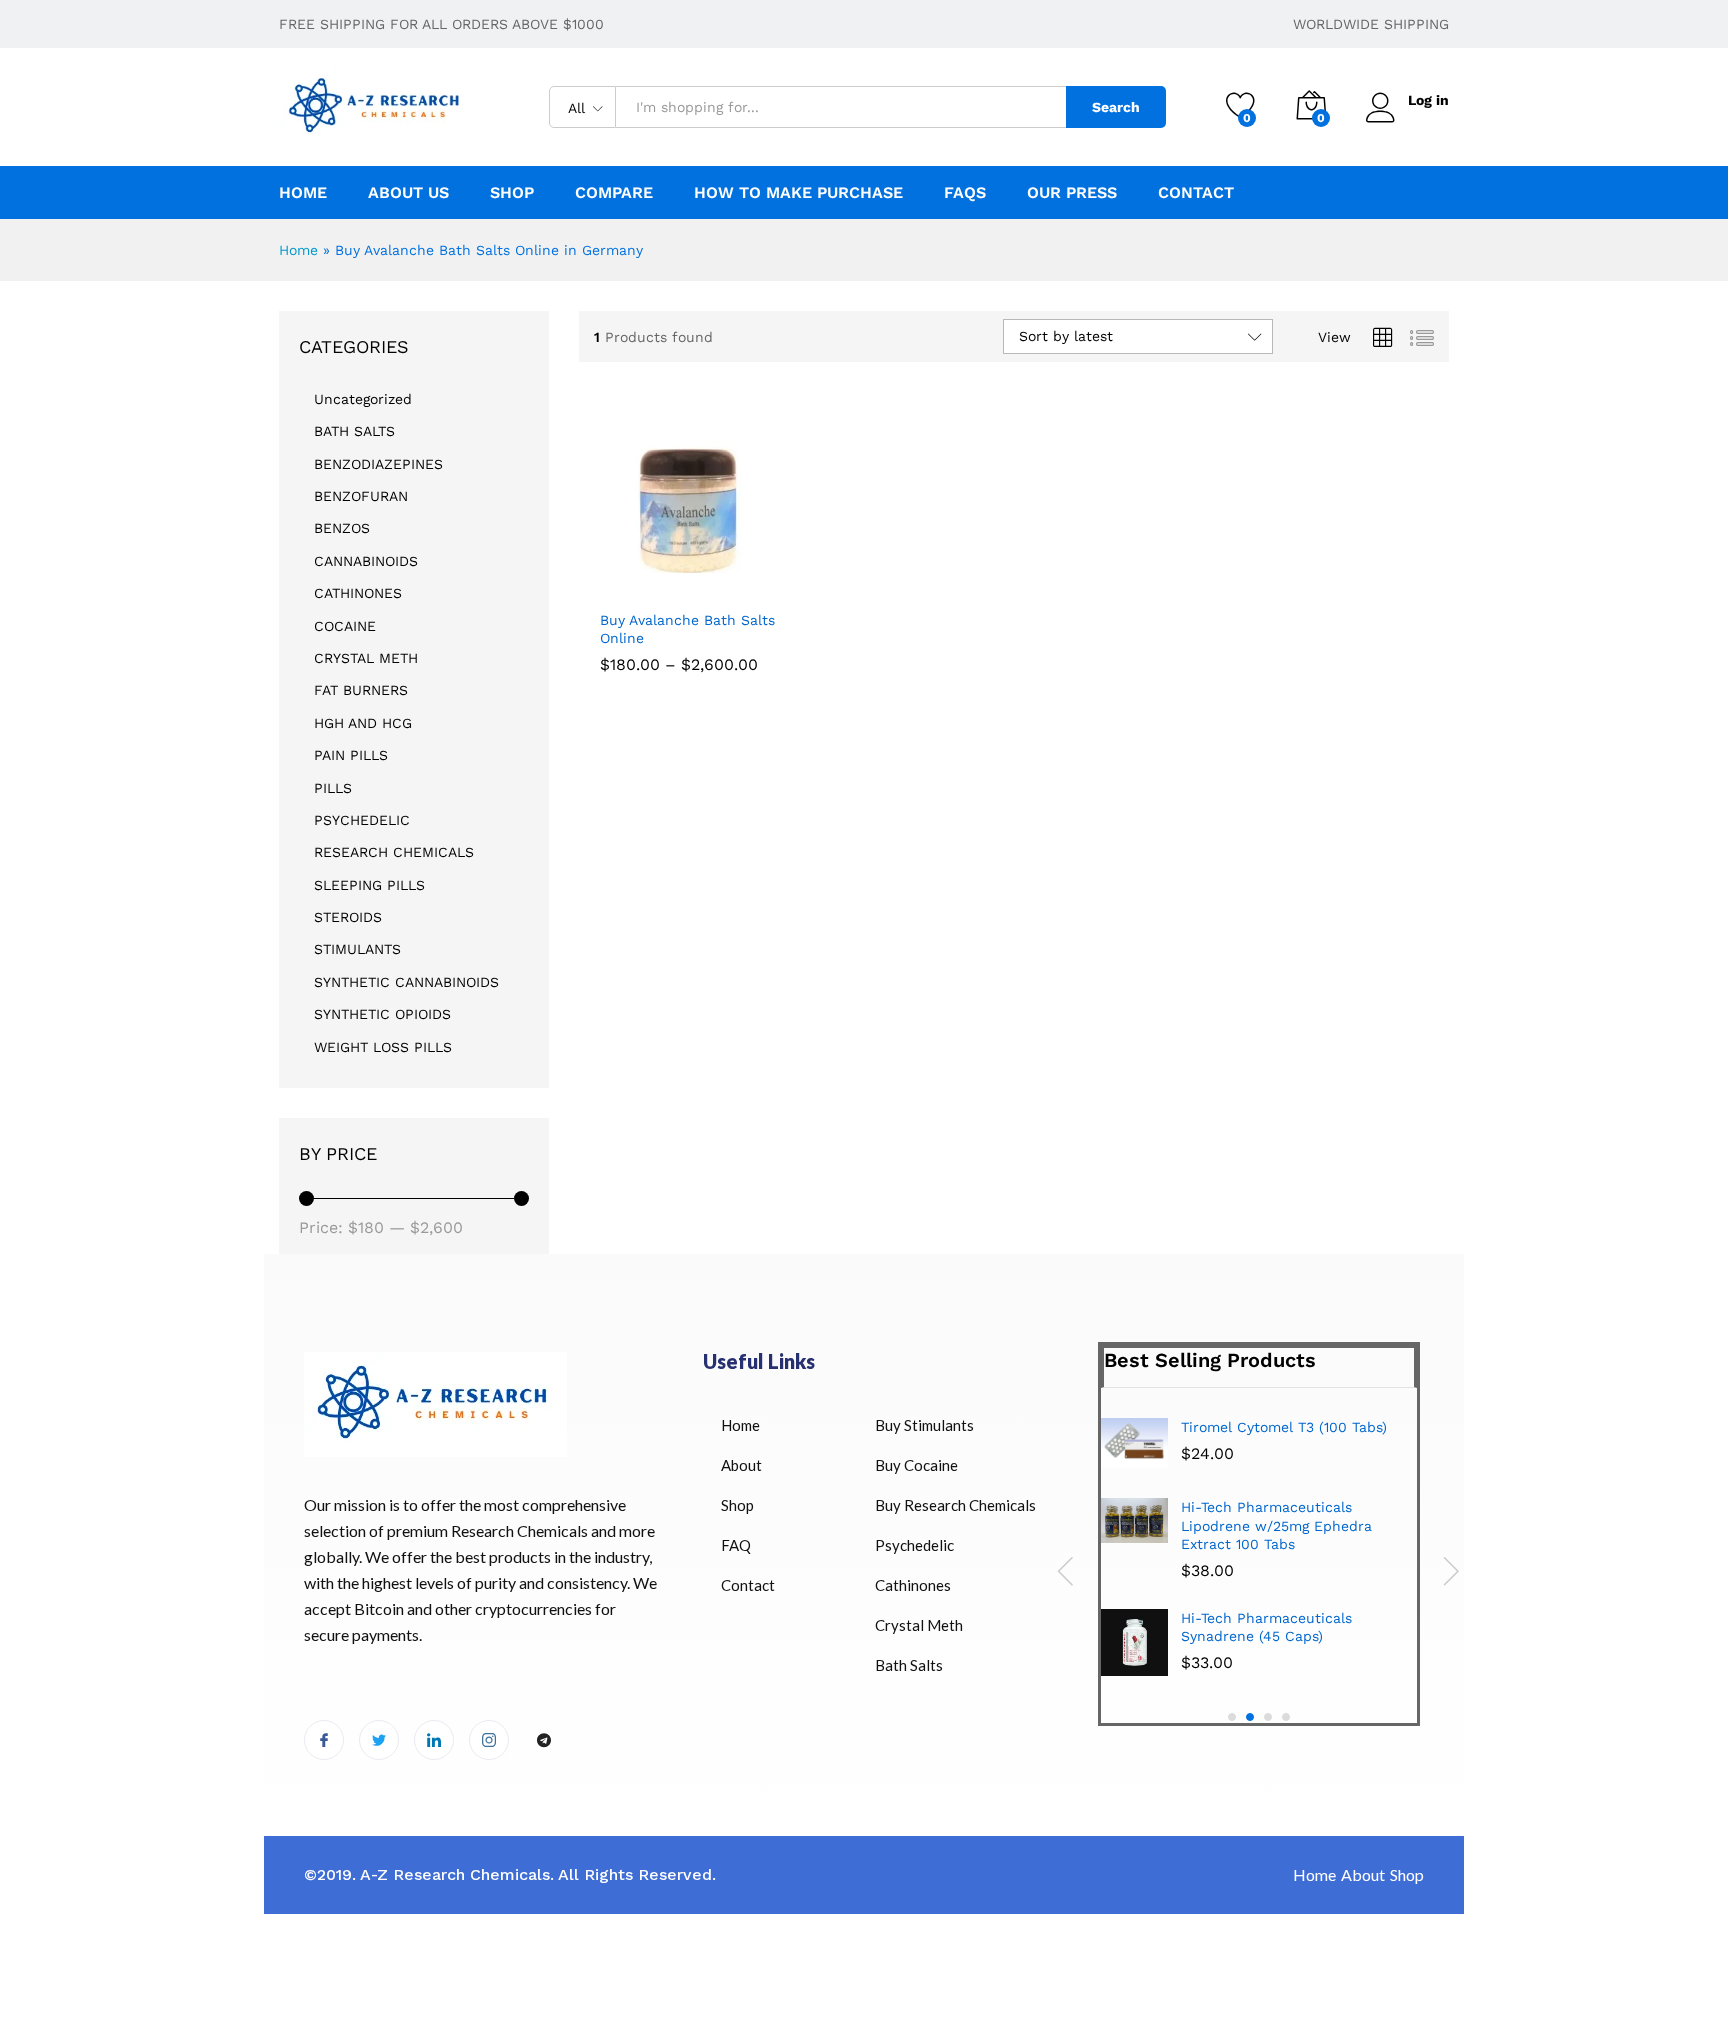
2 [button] (1250, 1717)
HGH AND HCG (363, 723)
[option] (1259, 1554)
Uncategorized (363, 399)
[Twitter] (379, 1740)
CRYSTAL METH (366, 658)
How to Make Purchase (798, 193)
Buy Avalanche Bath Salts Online (687, 629)
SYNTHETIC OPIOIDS (382, 1014)
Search (1116, 107)
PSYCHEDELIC (362, 820)
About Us (408, 193)
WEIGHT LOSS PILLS (383, 1047)
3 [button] (1268, 1717)
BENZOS (342, 528)
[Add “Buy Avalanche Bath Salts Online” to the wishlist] (704, 577)
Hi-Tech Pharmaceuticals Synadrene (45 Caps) (1266, 1627)
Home (303, 193)
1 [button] (1232, 1717)
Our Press (1072, 193)
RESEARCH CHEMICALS (394, 852)
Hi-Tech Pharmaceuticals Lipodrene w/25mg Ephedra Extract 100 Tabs (1276, 1525)
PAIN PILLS (351, 755)
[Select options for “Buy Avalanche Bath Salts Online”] (616, 577)
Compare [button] (614, 193)
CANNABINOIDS (366, 561)
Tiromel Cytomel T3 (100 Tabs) (1284, 1427)
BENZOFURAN (361, 496)
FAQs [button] (965, 193)
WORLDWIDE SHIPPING (1371, 24)
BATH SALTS (354, 431)
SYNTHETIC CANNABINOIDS (406, 982)
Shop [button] (512, 193)
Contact (1196, 193)
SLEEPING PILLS (369, 885)
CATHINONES (358, 593)
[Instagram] (489, 1740)
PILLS (333, 788)
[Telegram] (544, 1741)
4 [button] (1286, 1717)
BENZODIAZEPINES (378, 464)
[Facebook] (324, 1740)
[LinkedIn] (434, 1740)
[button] (749, 577)
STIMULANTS (357, 949)
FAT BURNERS (361, 690)
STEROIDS (348, 917)
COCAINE (345, 626)
